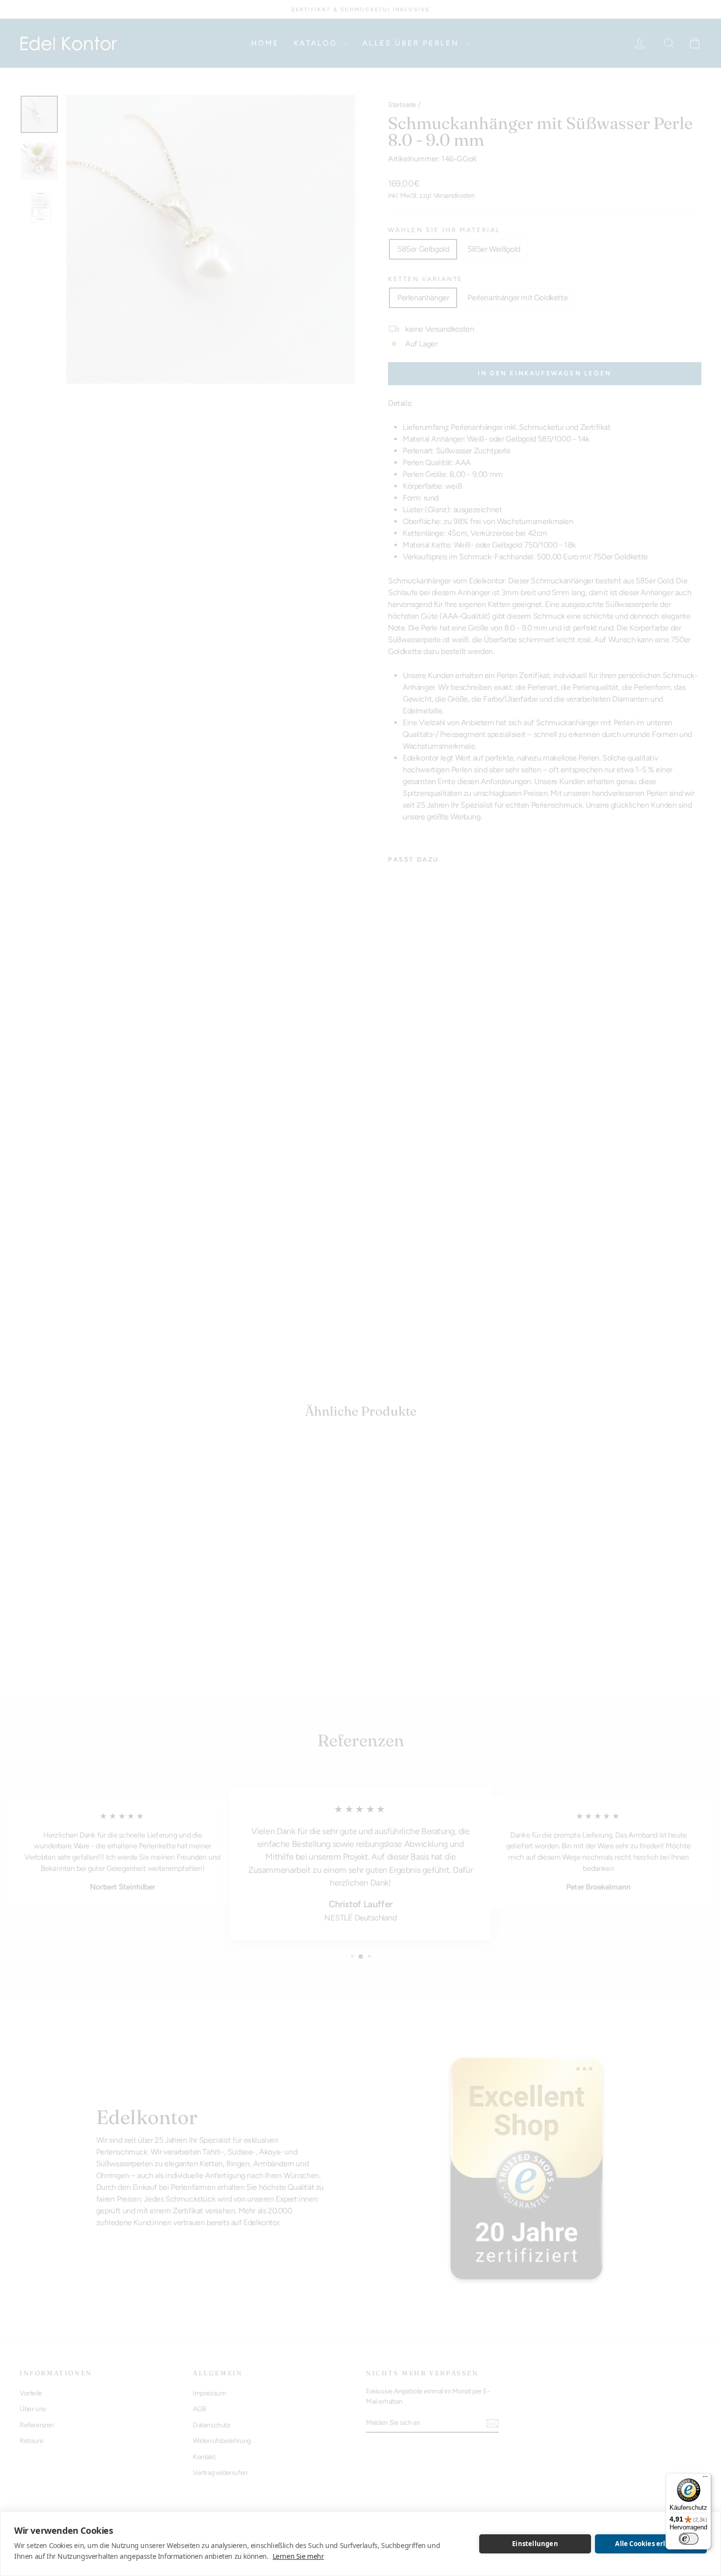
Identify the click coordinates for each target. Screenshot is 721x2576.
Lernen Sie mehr (298, 2556)
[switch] (689, 2539)
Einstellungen (535, 2544)
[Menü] (705, 2479)
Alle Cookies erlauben (651, 2544)
